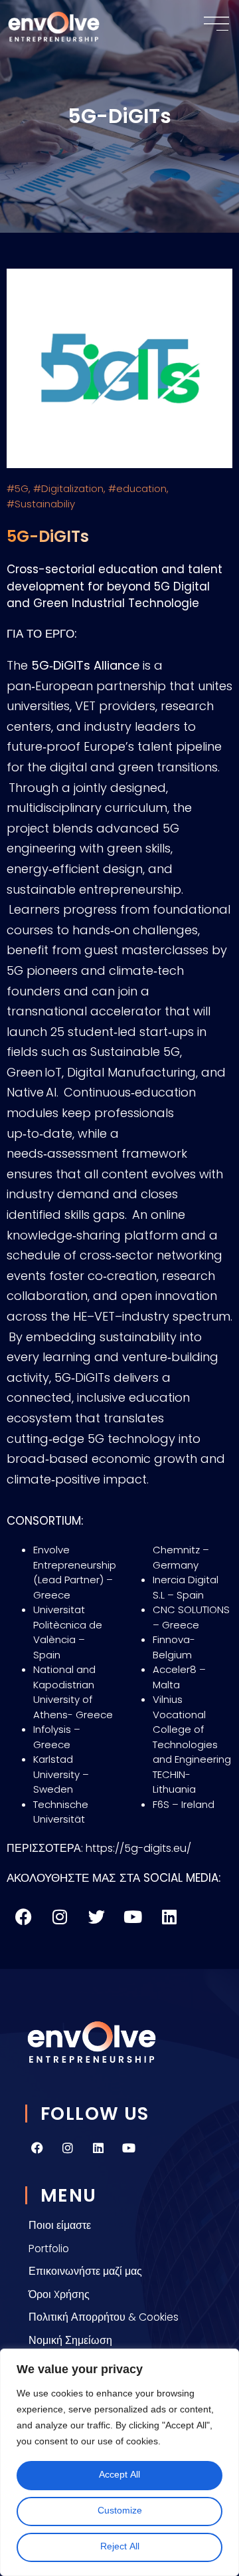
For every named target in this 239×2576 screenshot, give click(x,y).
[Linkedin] (98, 2148)
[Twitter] (96, 1916)
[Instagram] (68, 2148)
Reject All (120, 2547)
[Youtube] (133, 1916)
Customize (120, 2511)
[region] (119, 2462)
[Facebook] (23, 1916)
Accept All (119, 2475)
